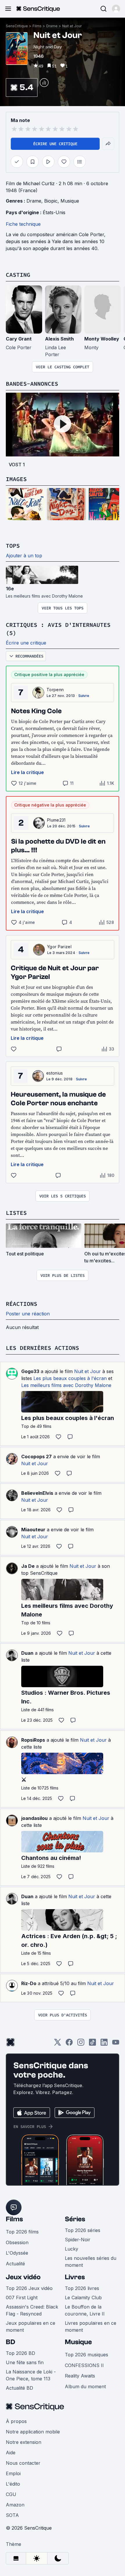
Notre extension (24, 2442)
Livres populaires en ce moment (91, 2326)
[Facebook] (69, 2044)
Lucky (72, 2249)
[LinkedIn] (104, 2044)
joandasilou (34, 1818)
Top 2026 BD (20, 2353)
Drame (52, 26)
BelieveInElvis (37, 1493)
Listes (16, 1213)
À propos (16, 2421)
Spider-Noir (78, 2240)
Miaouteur (33, 1530)
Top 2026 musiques (86, 2355)
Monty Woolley (102, 339)
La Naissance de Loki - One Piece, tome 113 (31, 2375)
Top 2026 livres (82, 2288)
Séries (75, 2219)
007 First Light (22, 2298)
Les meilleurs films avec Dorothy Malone (66, 1385)
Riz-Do (29, 1983)
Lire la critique (27, 772)
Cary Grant (19, 339)
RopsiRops (33, 1740)
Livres (75, 2277)
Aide (11, 2453)
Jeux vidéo (23, 2277)
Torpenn (55, 690)
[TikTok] (92, 2044)
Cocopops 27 (36, 1457)
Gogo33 (30, 1371)
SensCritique (17, 26)
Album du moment (85, 2386)
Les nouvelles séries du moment (91, 2262)
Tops (13, 546)
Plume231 (56, 820)
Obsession (17, 2242)
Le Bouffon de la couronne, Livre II (85, 2310)
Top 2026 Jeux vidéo (29, 2288)
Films (37, 26)
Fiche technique (23, 224)
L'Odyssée (17, 2253)
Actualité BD (19, 2388)
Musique (70, 201)
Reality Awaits (80, 2376)
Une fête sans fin (25, 2362)
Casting (18, 275)
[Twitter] (58, 2044)
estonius (55, 1073)
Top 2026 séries (83, 2230)
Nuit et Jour (72, 26)
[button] (116, 9)
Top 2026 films (22, 2232)
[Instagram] (81, 2044)
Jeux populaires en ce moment (31, 2326)
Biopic (51, 201)
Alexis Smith (59, 339)
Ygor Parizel (59, 947)
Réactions (22, 1304)
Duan (27, 1653)
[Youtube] (116, 2044)
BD (10, 2342)
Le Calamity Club (83, 2298)
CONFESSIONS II (84, 2365)
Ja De (28, 1566)
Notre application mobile (33, 2432)
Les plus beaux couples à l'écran (70, 1378)
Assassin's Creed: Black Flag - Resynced (32, 2310)
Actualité (15, 2264)
